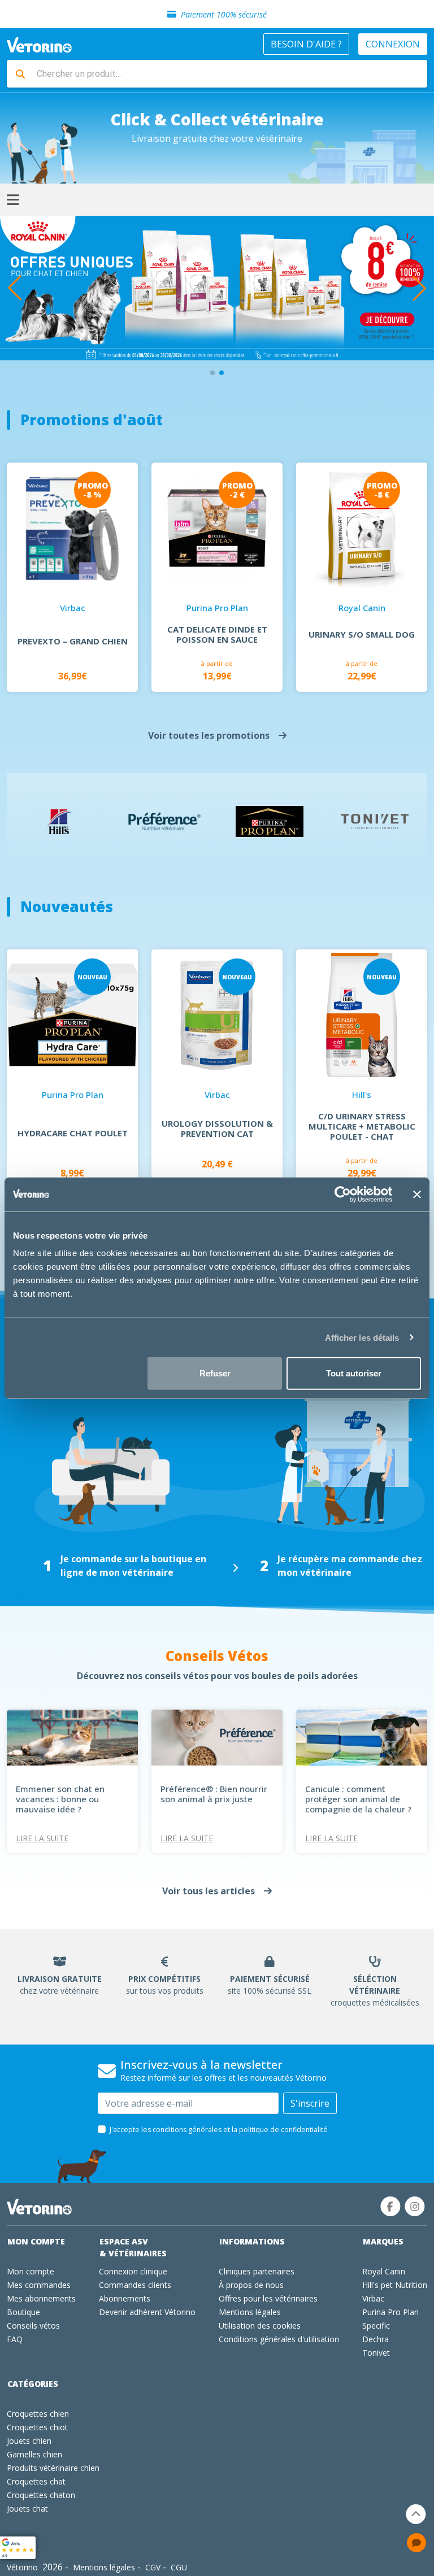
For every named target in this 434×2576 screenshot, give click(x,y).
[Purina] (270, 821)
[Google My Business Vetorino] (18, 2547)
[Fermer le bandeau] (417, 1194)
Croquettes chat (36, 2481)
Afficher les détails (362, 1337)
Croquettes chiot (37, 2427)
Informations (252, 2241)
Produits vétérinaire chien (53, 2468)
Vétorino (22, 2567)
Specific (376, 2326)
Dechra (376, 2339)
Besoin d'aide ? (306, 44)
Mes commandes (39, 2285)
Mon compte (36, 2241)
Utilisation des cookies (260, 2326)
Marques (383, 2241)
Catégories (33, 2384)
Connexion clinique (133, 2271)
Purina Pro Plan (390, 2312)
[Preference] (164, 821)
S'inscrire (310, 2103)
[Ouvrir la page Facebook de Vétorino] (390, 2206)
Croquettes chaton (41, 2495)
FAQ (15, 2339)
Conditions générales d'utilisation (279, 2339)
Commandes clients (135, 2285)
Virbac (373, 2298)
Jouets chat (27, 2509)
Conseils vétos (33, 2326)
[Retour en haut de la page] (416, 2514)
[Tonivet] (375, 822)
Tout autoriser (354, 1373)
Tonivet (376, 2353)
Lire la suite (42, 1838)
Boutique (23, 2312)
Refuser (215, 1373)
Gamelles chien (34, 2454)
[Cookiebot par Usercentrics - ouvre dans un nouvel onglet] (343, 1194)
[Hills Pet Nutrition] (60, 821)
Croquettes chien (38, 2414)
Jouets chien (29, 2441)
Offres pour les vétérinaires (268, 2298)
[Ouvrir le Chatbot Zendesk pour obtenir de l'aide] (416, 2543)
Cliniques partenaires (257, 2271)
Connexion (393, 44)
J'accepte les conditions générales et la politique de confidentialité (219, 2130)
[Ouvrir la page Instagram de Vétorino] (415, 2206)
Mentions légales (250, 2312)
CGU (179, 2567)
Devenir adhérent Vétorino (147, 2312)
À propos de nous (251, 2285)
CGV (153, 2567)
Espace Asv (133, 2247)
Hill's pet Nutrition (395, 2285)
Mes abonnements (41, 2298)
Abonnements (125, 2298)
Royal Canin (384, 2271)
